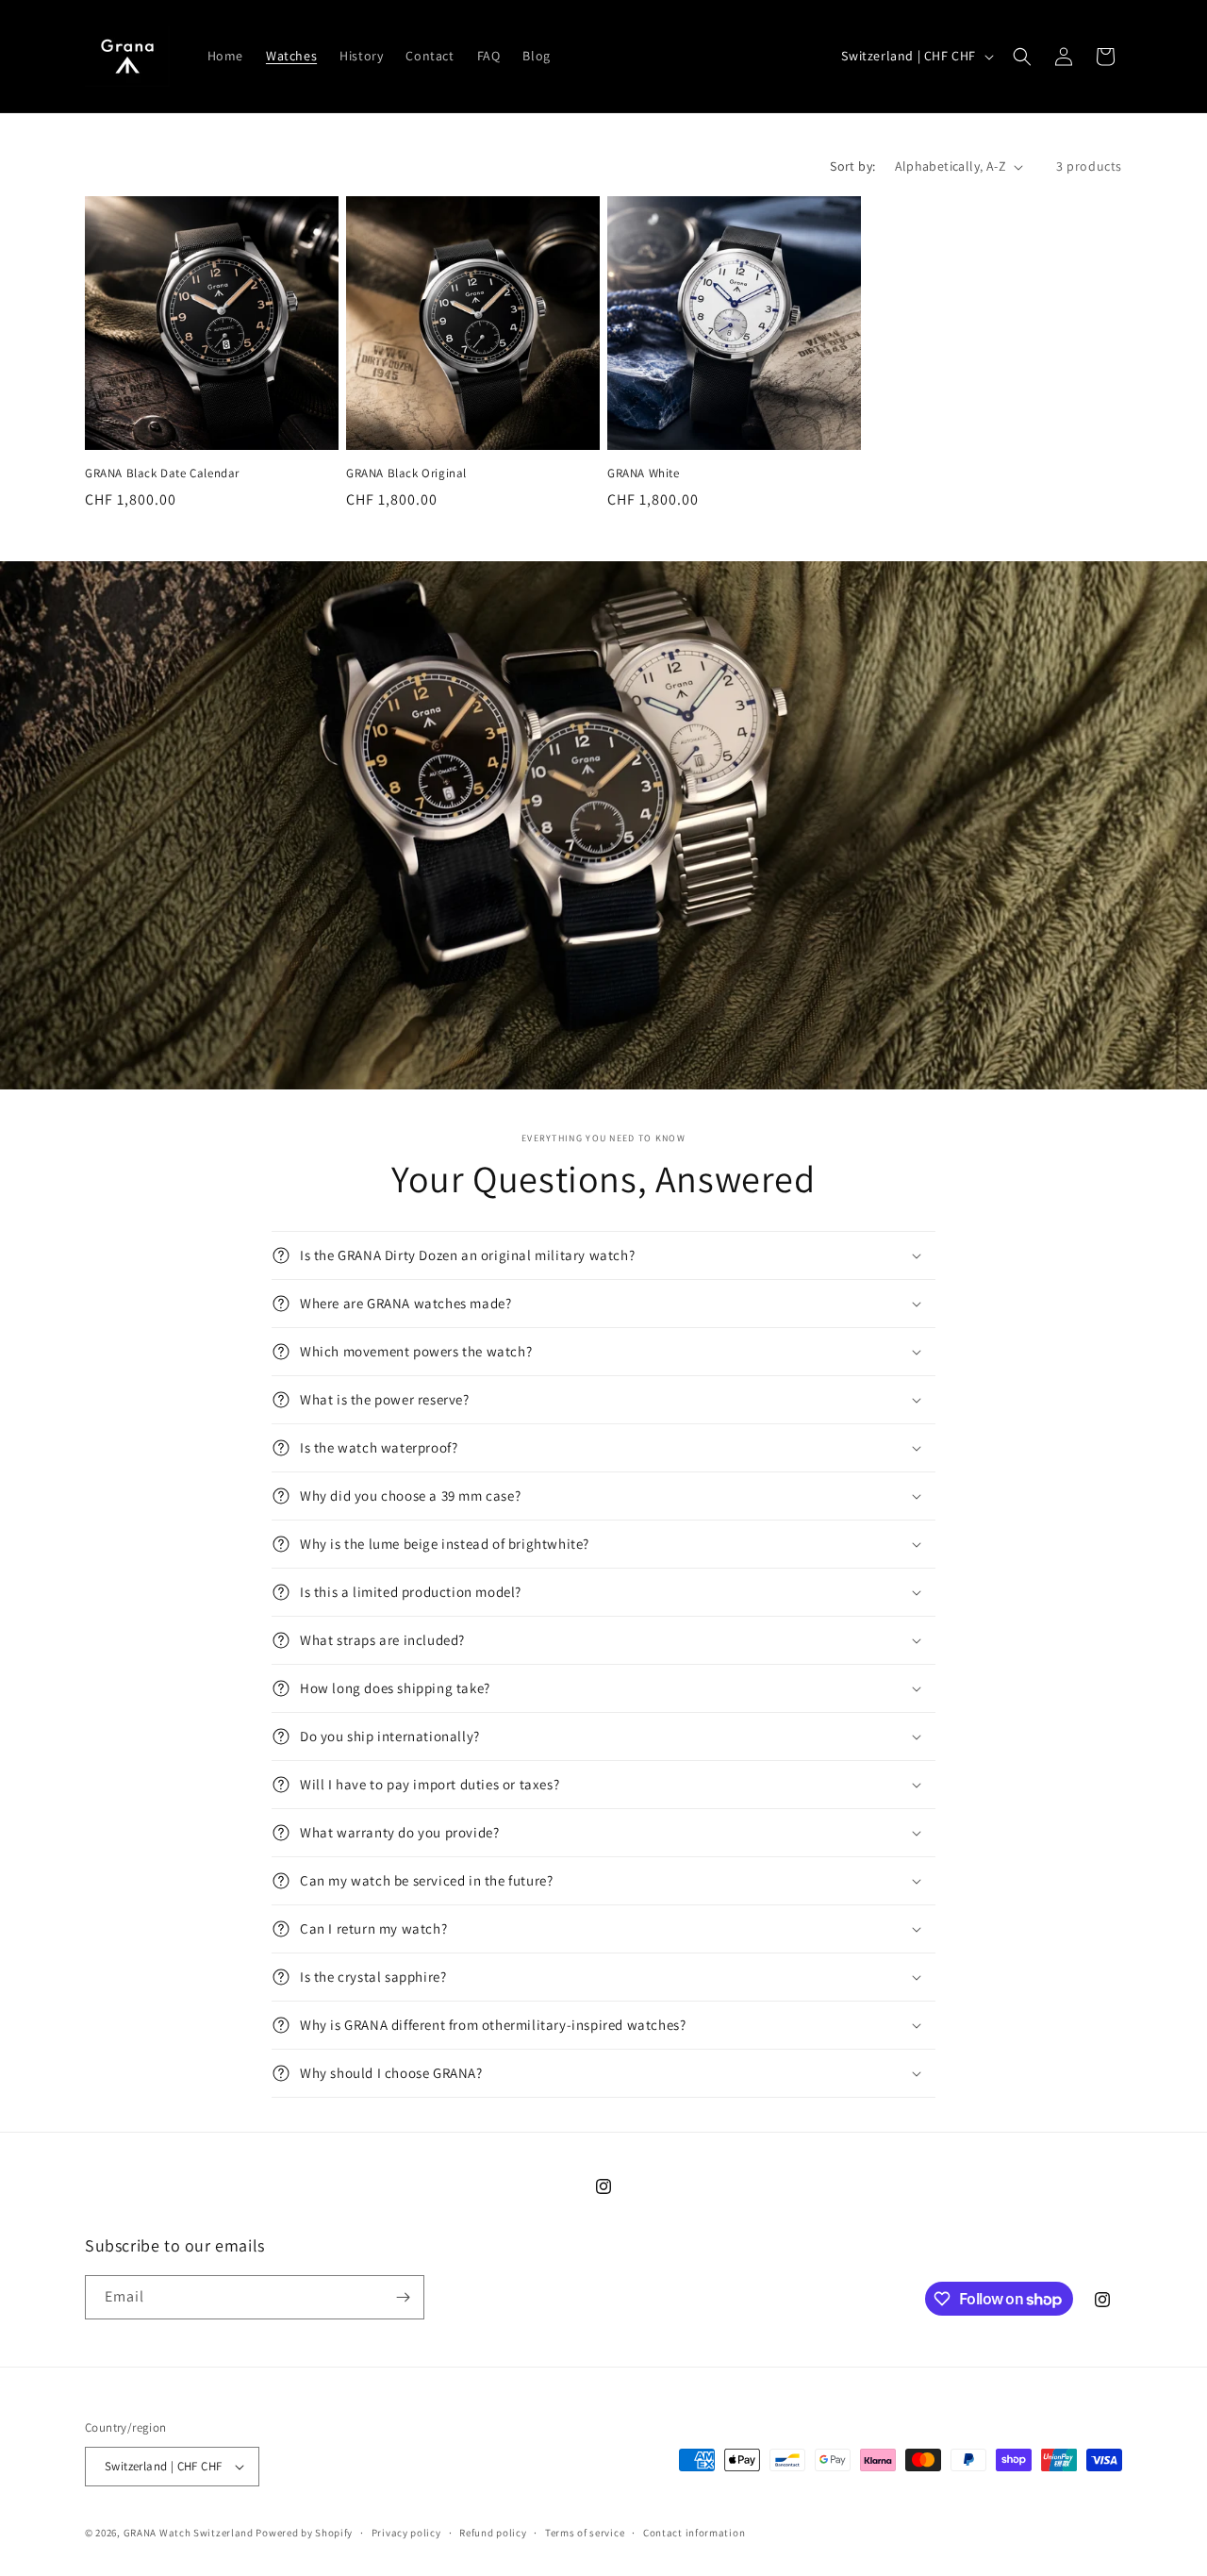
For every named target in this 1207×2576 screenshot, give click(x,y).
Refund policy (493, 2533)
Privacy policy (406, 2533)
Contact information (694, 2533)
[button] (1022, 57)
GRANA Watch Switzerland (189, 2533)
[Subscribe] (403, 2297)
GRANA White (644, 474)
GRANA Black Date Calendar (162, 474)
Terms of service (585, 2533)
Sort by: (852, 166)
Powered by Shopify (304, 2533)
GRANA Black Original (406, 474)
